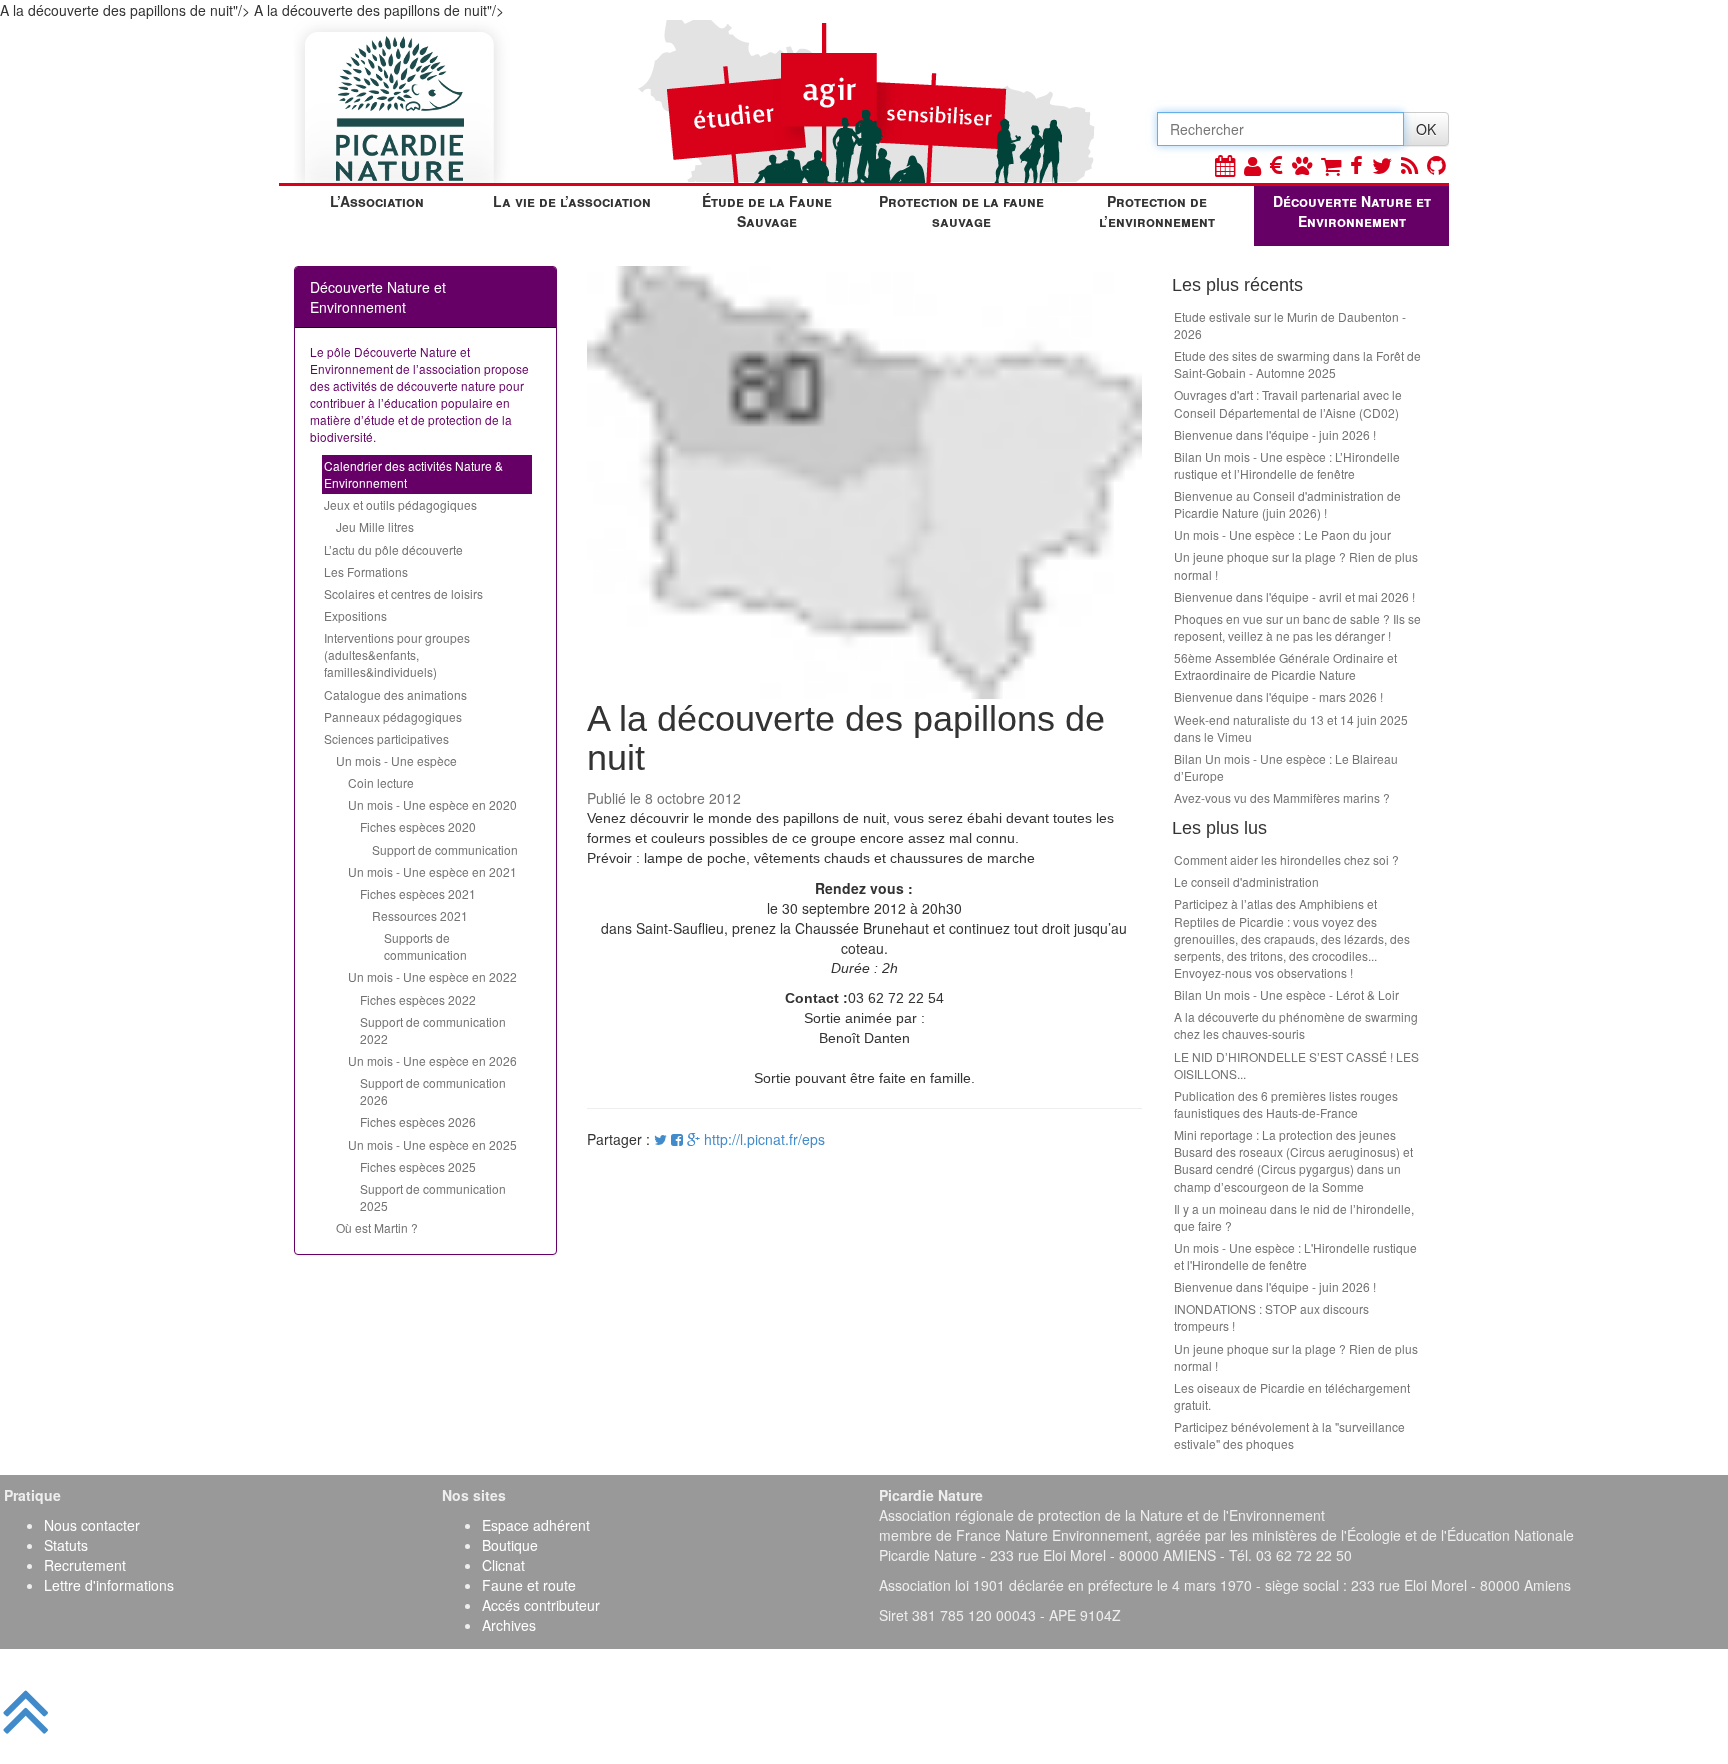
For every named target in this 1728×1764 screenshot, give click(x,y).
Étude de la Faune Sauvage (767, 211)
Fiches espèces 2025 (418, 1166)
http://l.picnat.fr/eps (764, 1139)
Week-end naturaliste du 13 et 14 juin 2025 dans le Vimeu (1291, 728)
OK (1426, 129)
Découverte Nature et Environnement (1352, 211)
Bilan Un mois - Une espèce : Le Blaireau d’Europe (1286, 767)
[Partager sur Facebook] (677, 1139)
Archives (509, 1625)
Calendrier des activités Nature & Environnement (413, 474)
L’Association (377, 201)
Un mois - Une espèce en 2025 (432, 1144)
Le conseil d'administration (1246, 881)
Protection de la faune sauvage (961, 211)
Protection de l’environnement (1157, 211)
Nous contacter (92, 1525)
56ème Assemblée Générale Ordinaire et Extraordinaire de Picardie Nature (1285, 666)
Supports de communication (425, 946)
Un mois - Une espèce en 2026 (432, 1060)
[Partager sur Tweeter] (662, 1139)
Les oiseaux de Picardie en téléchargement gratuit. (1292, 1396)
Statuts (66, 1545)
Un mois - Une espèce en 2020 (432, 804)
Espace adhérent (536, 1525)
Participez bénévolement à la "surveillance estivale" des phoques (1289, 1435)
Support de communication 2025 (433, 1197)
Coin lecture (381, 782)
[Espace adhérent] (1252, 164)
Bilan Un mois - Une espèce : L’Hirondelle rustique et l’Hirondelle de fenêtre (1287, 465)
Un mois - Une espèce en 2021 (432, 871)
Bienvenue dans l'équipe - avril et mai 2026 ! (1294, 596)
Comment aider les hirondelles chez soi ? (1286, 859)
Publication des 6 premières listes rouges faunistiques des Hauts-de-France (1286, 1104)
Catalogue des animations (395, 694)
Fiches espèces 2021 (418, 893)
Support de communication (445, 849)
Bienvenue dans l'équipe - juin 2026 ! (1275, 434)
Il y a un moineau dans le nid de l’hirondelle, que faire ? (1294, 1217)
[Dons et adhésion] (1276, 164)
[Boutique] (1331, 164)
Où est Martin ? (377, 1227)
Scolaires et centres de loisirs (403, 593)
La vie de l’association (572, 201)
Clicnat (503, 1565)
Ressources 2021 (420, 915)
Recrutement (85, 1565)
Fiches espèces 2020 (418, 826)
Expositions (355, 615)
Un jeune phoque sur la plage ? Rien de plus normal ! (1296, 565)
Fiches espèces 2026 (418, 1121)
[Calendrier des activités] (1225, 164)
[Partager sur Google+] (693, 1139)
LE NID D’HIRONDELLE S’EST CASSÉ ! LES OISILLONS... (1296, 1065)
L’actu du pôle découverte (393, 549)
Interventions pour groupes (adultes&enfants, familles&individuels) (397, 654)
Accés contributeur (541, 1605)
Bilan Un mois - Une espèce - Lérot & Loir (1286, 994)
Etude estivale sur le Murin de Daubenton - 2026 (1290, 325)
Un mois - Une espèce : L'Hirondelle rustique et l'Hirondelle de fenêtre (1295, 1256)
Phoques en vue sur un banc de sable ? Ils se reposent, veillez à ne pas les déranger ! (1297, 627)
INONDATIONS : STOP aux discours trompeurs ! (1271, 1317)
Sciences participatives (386, 738)
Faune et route (529, 1585)
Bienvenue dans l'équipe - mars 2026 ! (1278, 696)
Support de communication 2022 (433, 1030)
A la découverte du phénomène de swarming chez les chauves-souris (1296, 1025)
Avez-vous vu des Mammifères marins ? (1282, 797)
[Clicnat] (1302, 164)
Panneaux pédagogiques (393, 716)
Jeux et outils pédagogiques (400, 504)
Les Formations (366, 571)
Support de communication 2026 (433, 1091)
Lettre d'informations (109, 1585)
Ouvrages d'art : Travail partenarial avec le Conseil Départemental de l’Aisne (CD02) (1288, 403)
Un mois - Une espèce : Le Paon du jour (1282, 534)
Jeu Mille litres (375, 526)
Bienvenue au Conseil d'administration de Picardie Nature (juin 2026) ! (1287, 504)
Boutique (510, 1545)
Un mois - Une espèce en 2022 (432, 976)
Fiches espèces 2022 (418, 999)
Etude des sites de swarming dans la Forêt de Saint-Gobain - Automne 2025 (1297, 364)
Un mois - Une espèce (396, 760)
